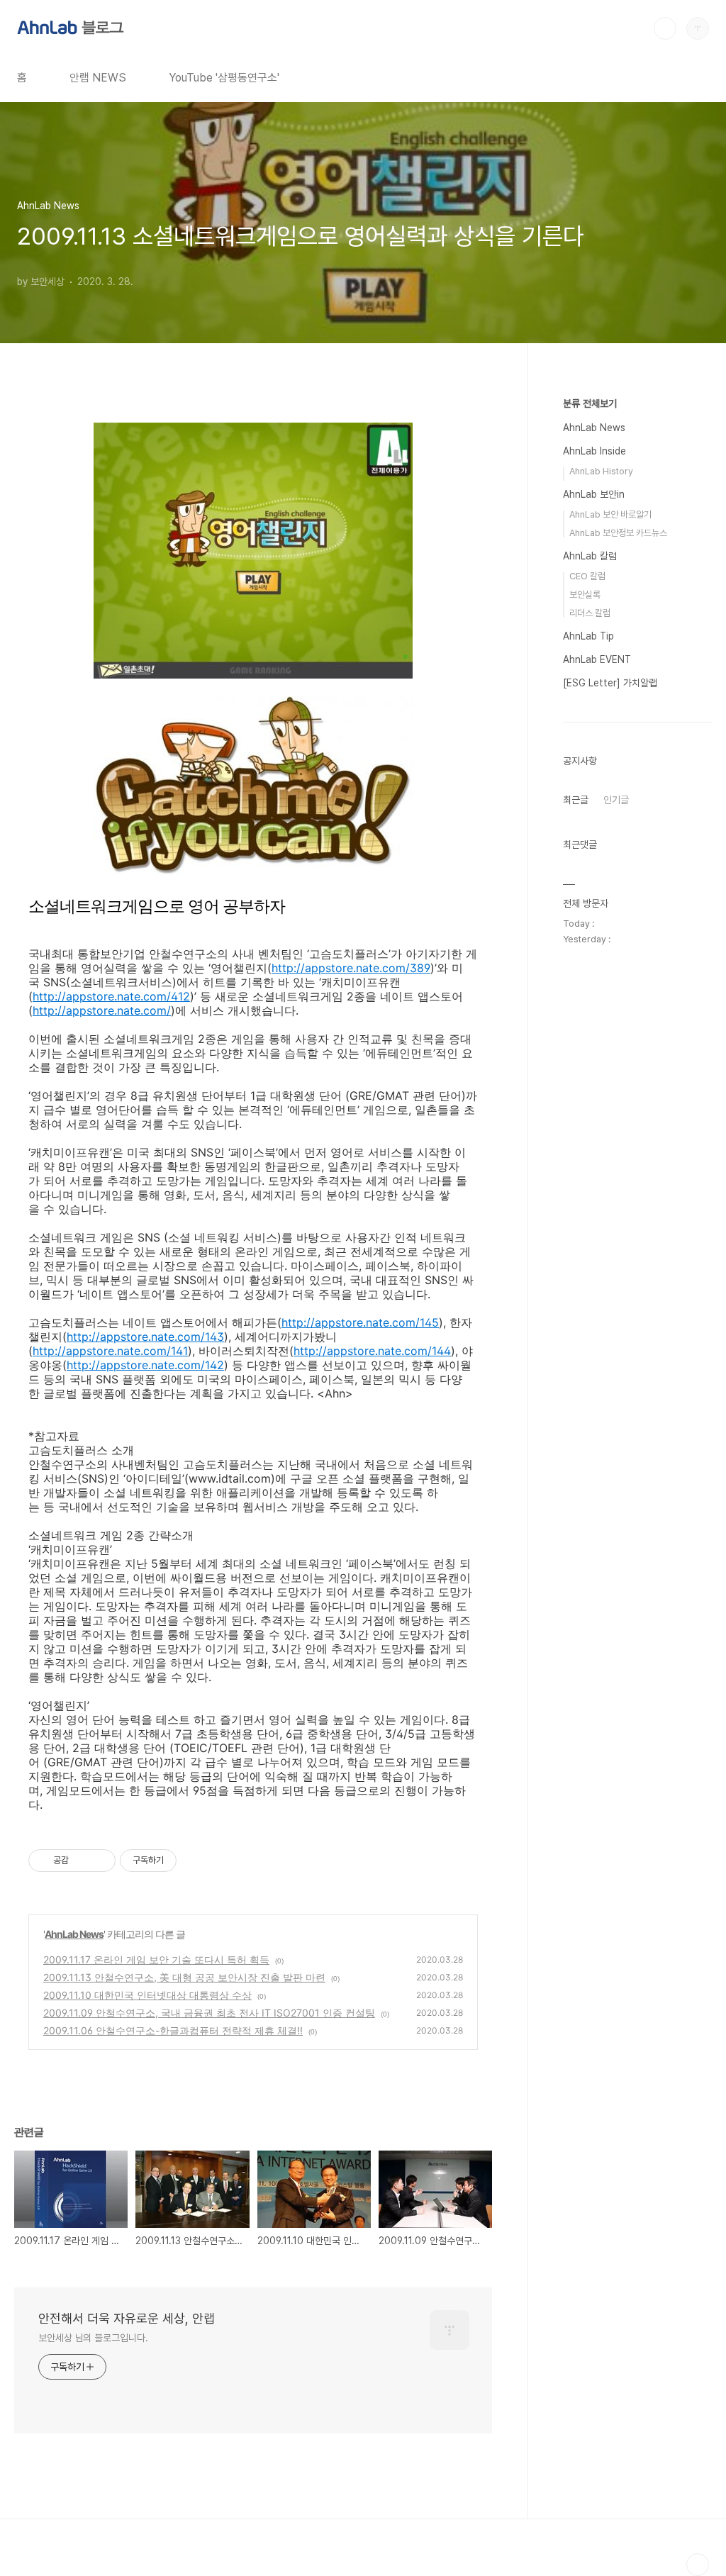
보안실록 (585, 595)
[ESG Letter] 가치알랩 (610, 683)
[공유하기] (82, 1861)
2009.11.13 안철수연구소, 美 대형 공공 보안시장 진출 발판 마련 (184, 1977)
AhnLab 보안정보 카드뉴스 (618, 533)
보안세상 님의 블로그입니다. (93, 2338)
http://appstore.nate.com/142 (145, 1365)
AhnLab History (601, 471)
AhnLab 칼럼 (590, 556)
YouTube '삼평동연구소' (224, 78)
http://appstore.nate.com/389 (351, 968)
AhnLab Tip (588, 636)
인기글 (616, 800)
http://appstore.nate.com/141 (110, 1351)
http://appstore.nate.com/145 (360, 1322)
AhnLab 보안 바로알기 (610, 514)
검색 (665, 28)
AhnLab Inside (594, 451)
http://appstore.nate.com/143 (145, 1337)
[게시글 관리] (100, 1861)
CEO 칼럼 (587, 576)
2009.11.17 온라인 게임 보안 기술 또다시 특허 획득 (156, 1959)
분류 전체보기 (590, 403)
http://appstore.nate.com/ (102, 1010)
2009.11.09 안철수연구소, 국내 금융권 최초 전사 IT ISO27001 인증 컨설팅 (209, 2013)
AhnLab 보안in (594, 494)
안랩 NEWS (98, 78)
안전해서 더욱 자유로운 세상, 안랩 (127, 2318)
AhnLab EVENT (597, 659)
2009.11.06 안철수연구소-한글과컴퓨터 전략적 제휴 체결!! (173, 2030)
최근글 (576, 800)
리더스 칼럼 (590, 613)
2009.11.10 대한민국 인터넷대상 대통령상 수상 (147, 1995)
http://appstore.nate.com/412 (111, 996)
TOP (698, 2565)
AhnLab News (74, 1934)
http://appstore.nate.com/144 (372, 1351)
